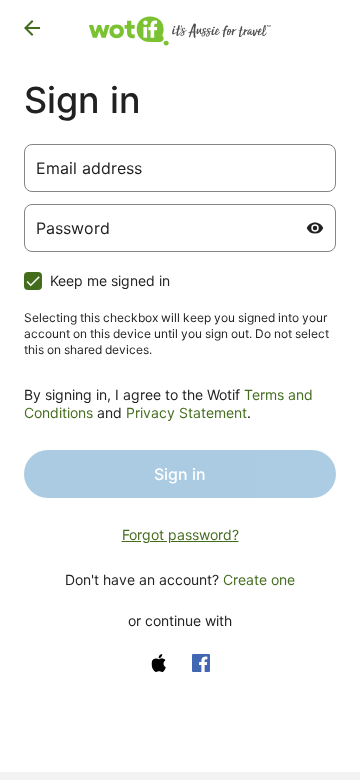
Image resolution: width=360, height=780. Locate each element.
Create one (259, 579)
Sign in (180, 474)
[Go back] (32, 28)
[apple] (159, 663)
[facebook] (201, 663)
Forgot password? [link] (180, 534)
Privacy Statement (186, 412)
